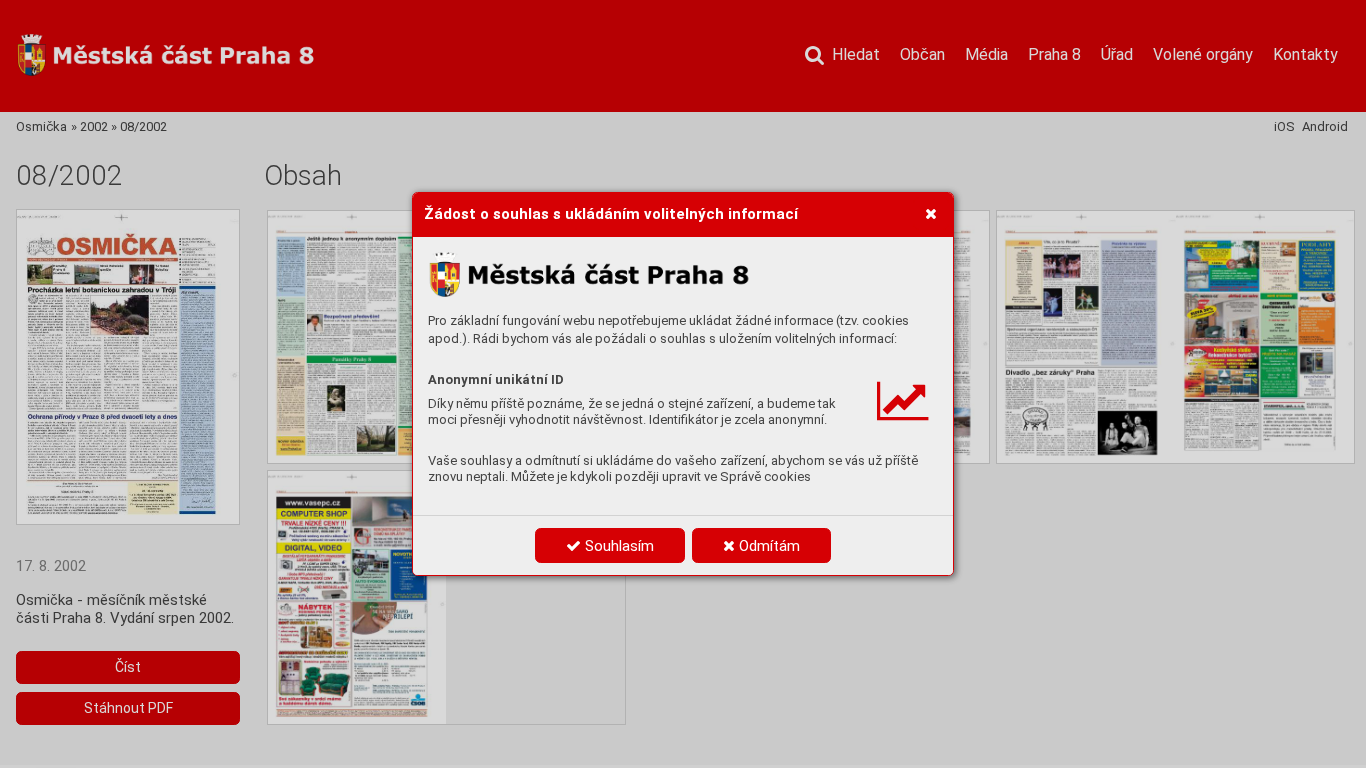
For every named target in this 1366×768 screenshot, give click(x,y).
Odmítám (767, 546)
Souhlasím (617, 546)
